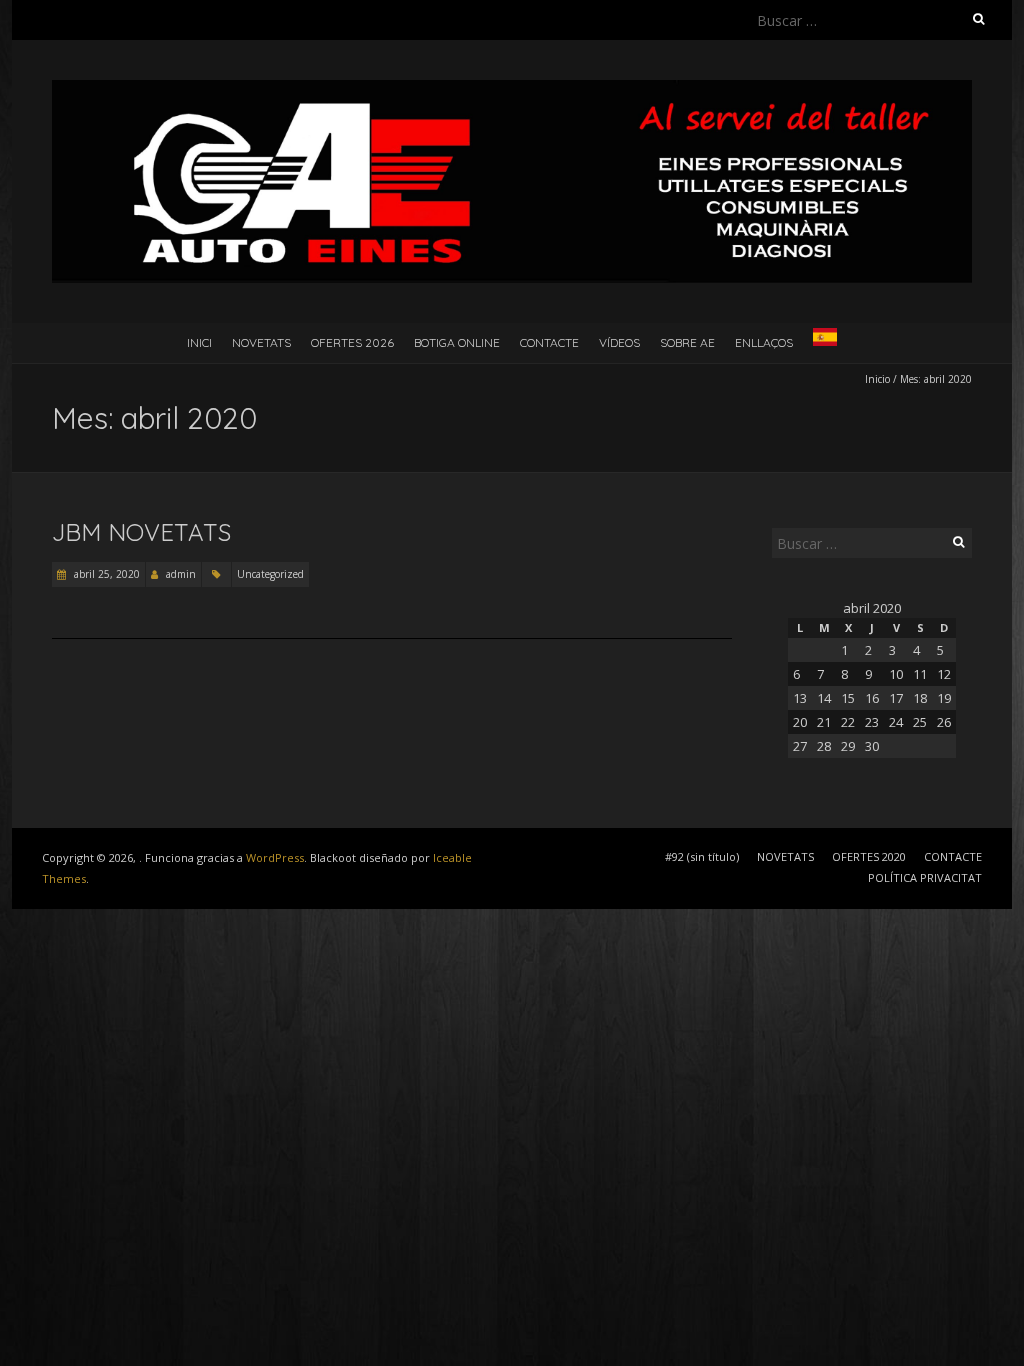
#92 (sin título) (702, 856)
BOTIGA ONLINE (457, 342)
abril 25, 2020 (105, 574)
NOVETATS (261, 342)
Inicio (877, 379)
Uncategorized (270, 574)
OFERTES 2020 (869, 856)
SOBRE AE (687, 342)
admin (181, 574)
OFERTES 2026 (352, 342)
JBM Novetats (141, 532)
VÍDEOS (619, 342)
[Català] (825, 342)
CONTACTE (549, 342)
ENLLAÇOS (764, 342)
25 (920, 722)
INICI (199, 342)
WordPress (275, 857)
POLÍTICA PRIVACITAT (925, 877)
